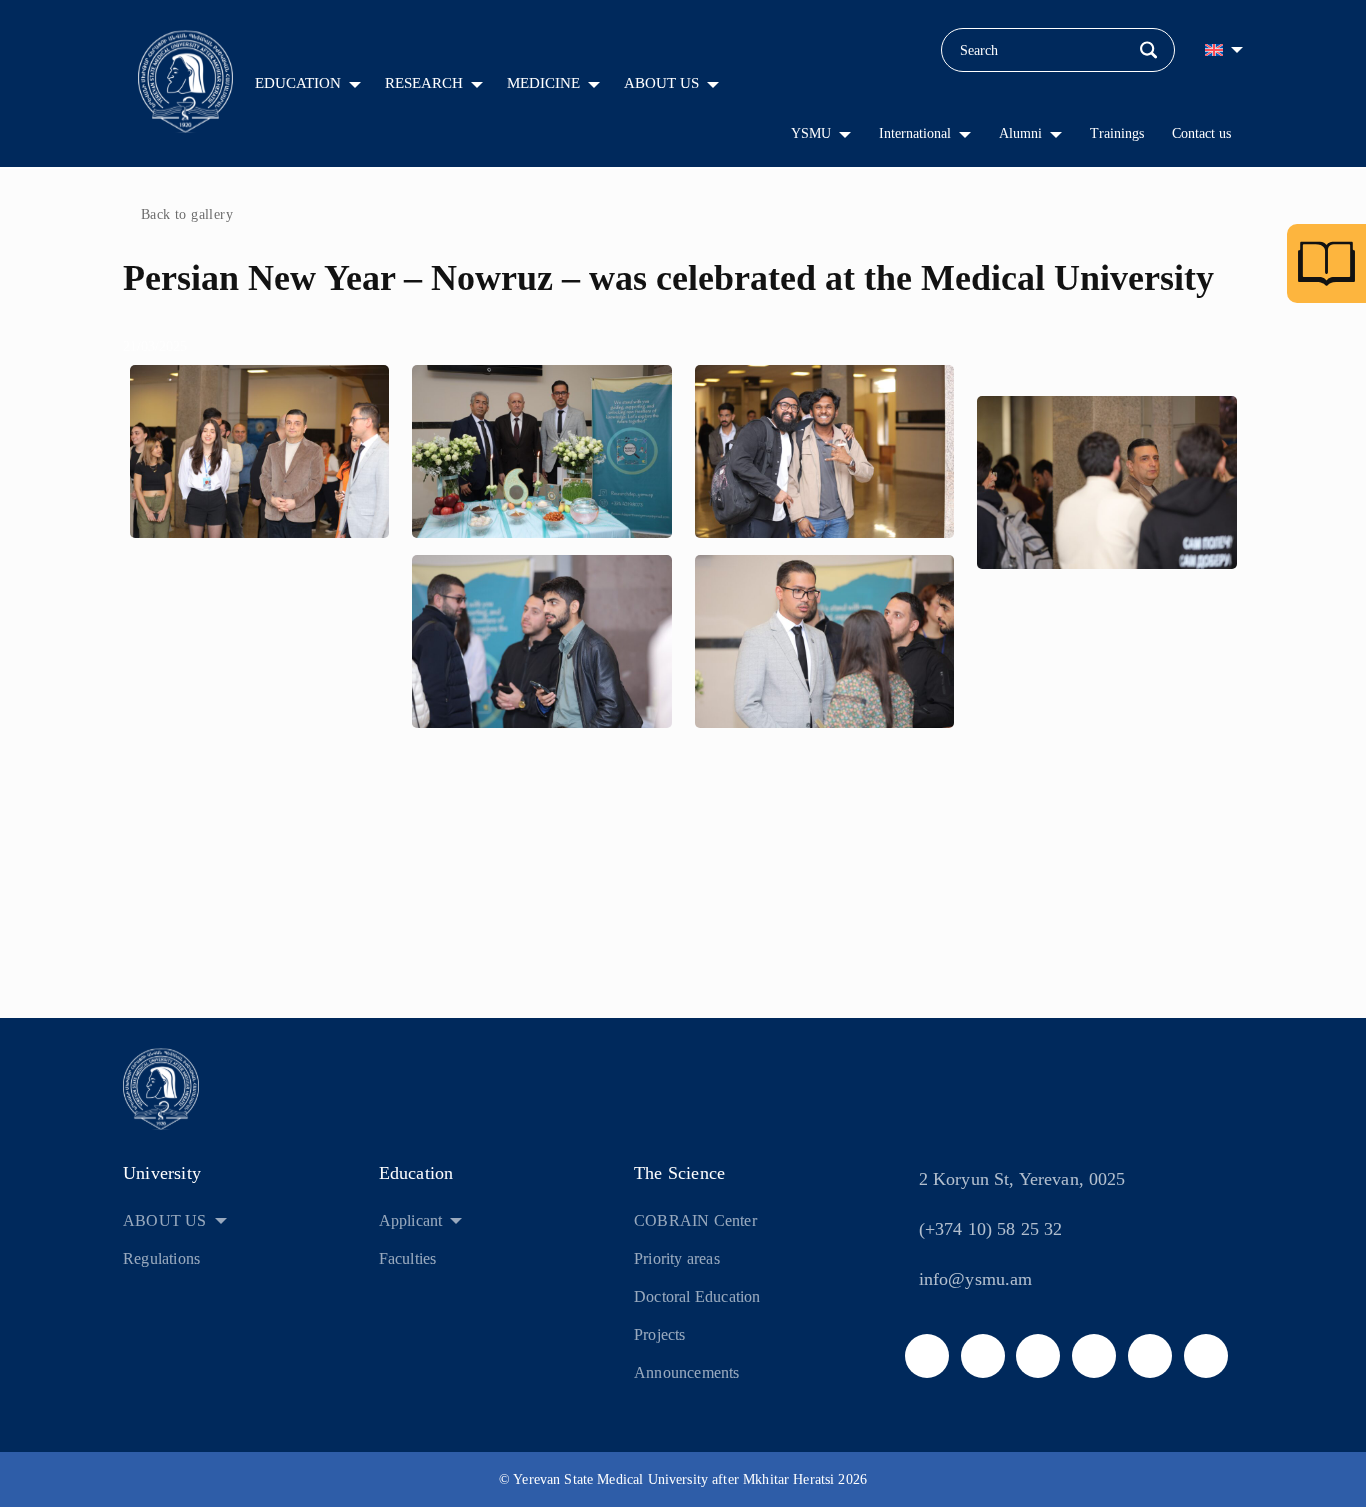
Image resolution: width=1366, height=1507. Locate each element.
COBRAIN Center (695, 1220)
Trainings (1117, 133)
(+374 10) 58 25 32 (991, 1229)
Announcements (687, 1372)
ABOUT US (661, 83)
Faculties (408, 1258)
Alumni (1020, 133)
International (915, 133)
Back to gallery (187, 214)
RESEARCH (424, 83)
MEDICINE (543, 83)
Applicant (411, 1220)
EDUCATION (298, 83)
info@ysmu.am (976, 1279)
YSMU (811, 133)
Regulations (161, 1258)
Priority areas (677, 1258)
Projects (660, 1334)
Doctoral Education (697, 1296)
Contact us (1201, 133)
